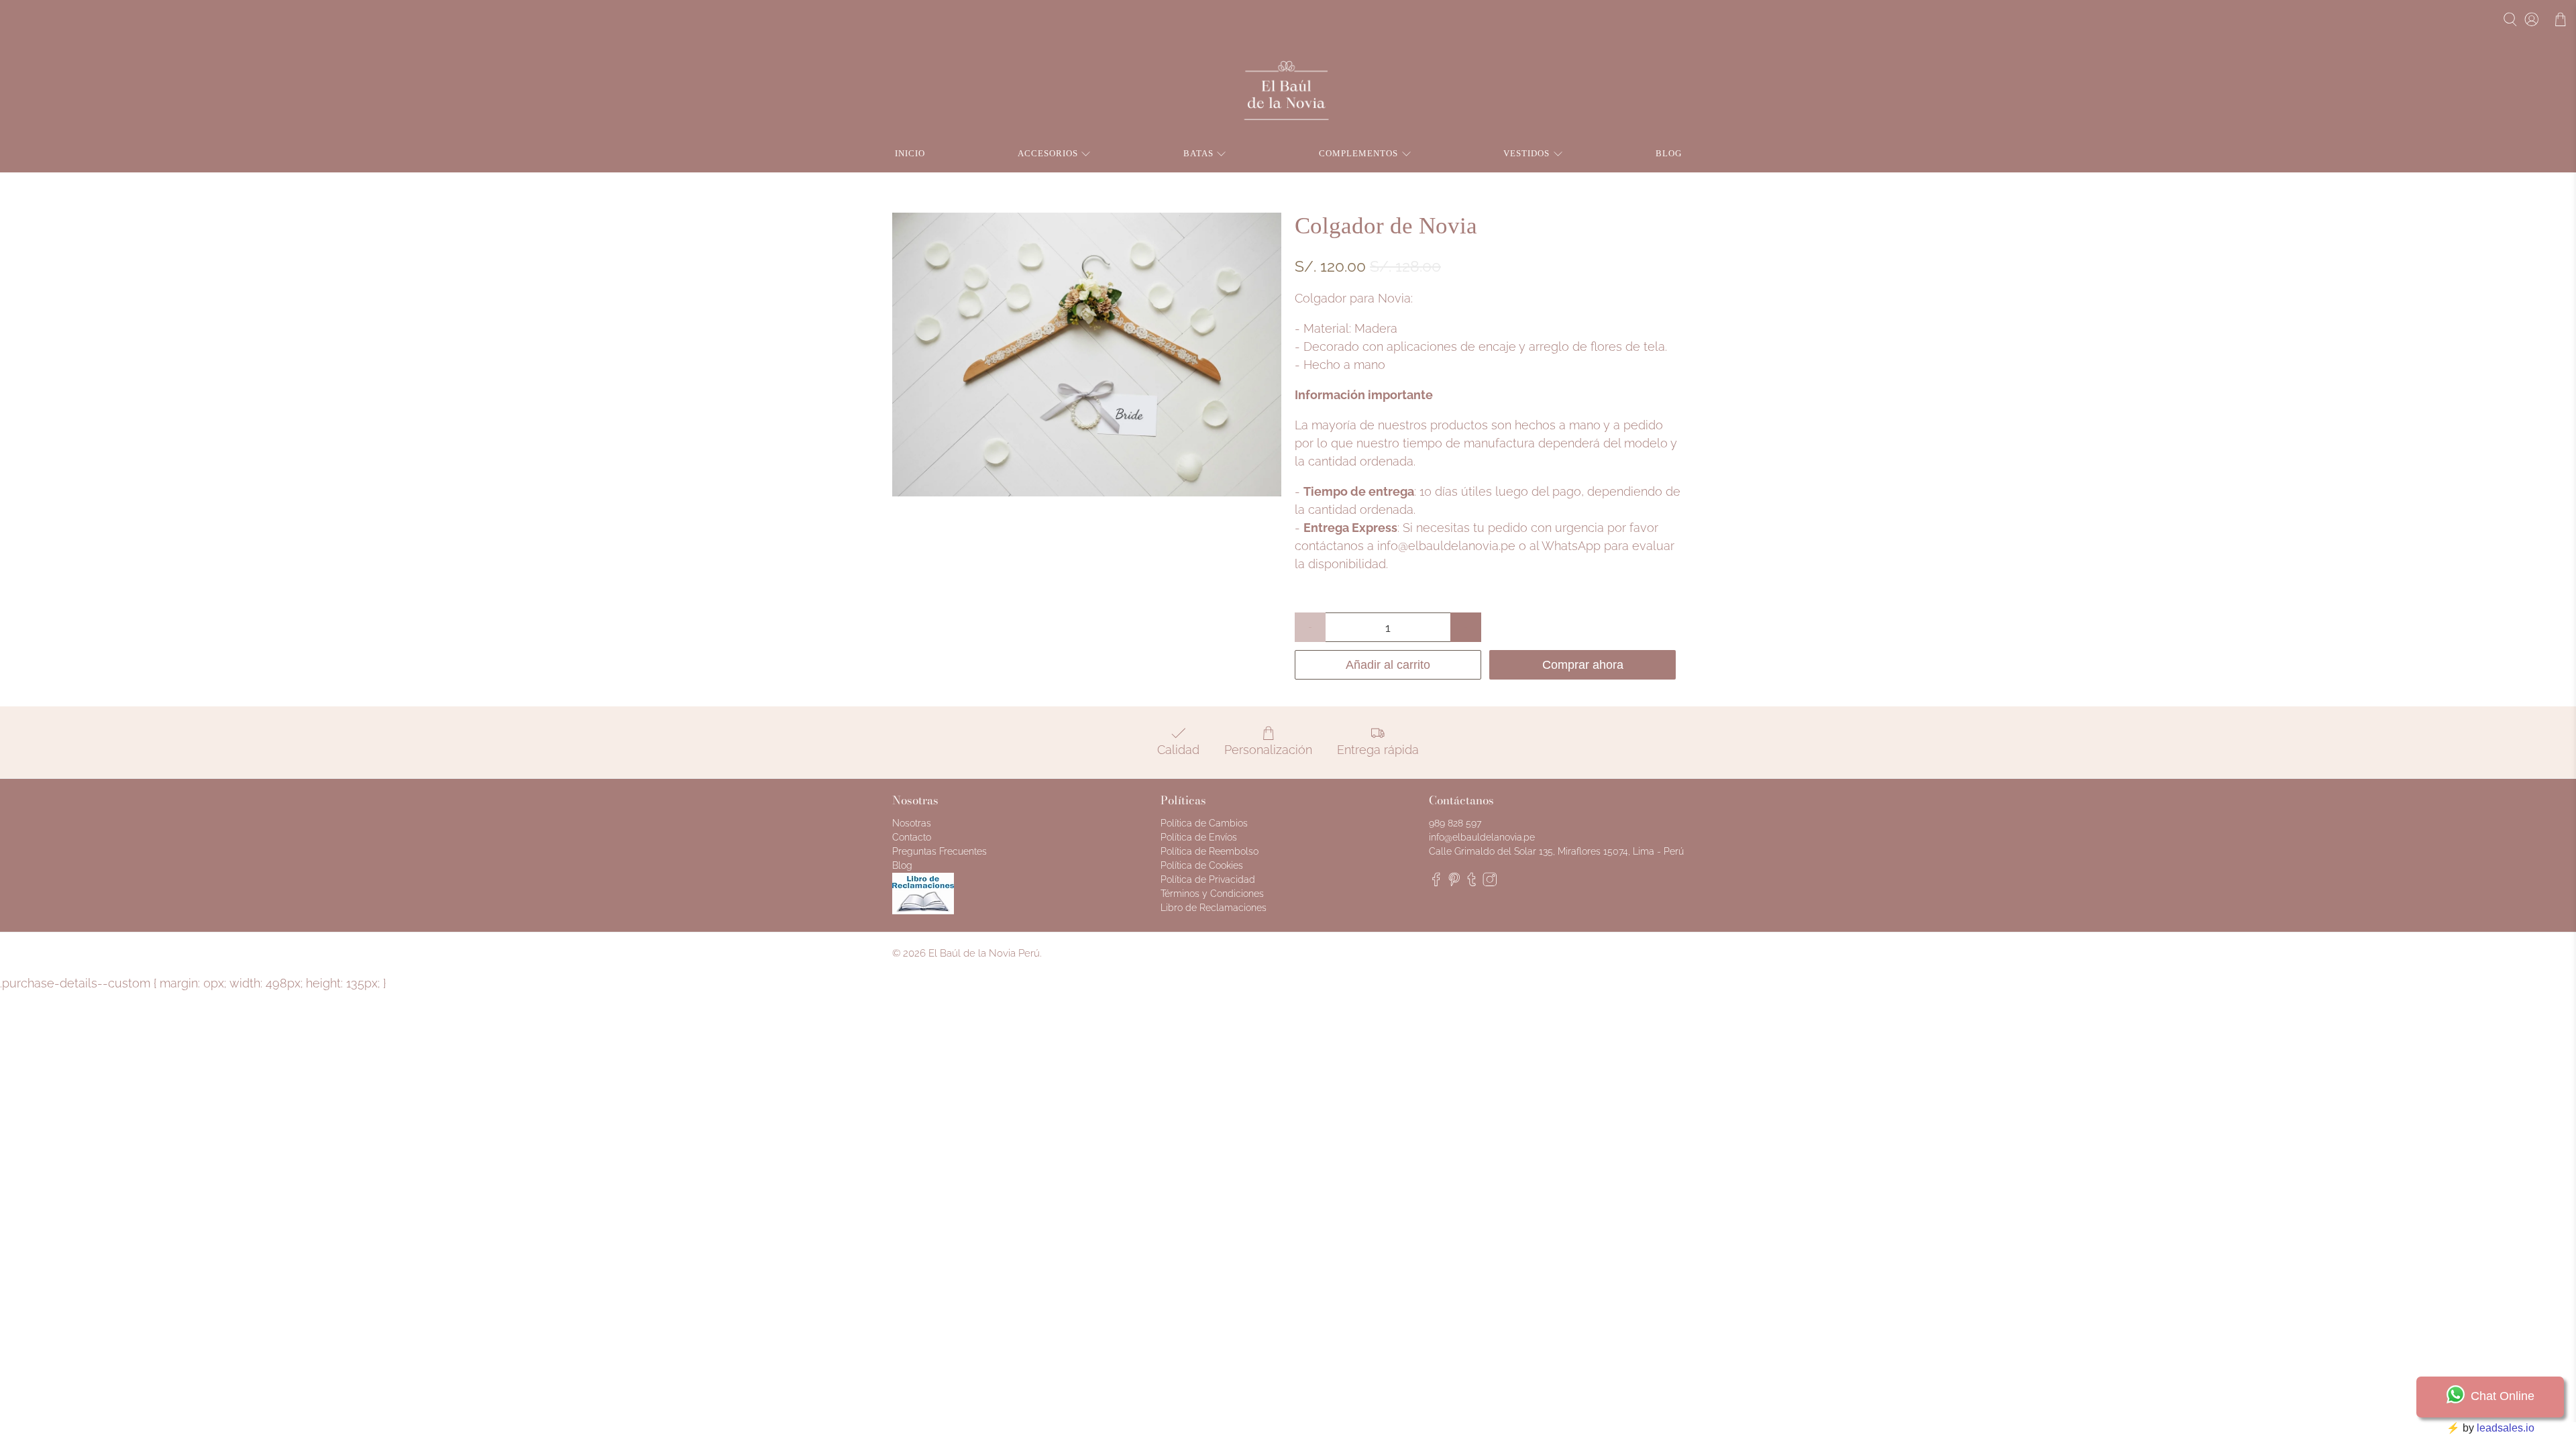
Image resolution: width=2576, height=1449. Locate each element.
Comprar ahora (1583, 665)
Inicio (910, 153)
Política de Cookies (1202, 865)
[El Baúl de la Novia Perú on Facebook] (1436, 883)
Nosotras (912, 823)
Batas (1198, 153)
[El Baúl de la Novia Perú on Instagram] (1490, 883)
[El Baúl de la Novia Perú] (1288, 91)
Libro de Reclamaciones (1214, 908)
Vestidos (1526, 153)
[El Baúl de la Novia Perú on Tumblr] (1472, 883)
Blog (1669, 153)
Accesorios (1048, 153)
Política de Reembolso (1210, 851)
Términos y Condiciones (1212, 894)
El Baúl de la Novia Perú (984, 953)
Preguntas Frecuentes (940, 851)
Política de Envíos (1199, 837)
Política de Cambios (1204, 823)
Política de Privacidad (1208, 879)
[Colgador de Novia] (1087, 355)
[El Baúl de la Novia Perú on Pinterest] (1454, 883)
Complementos (1358, 153)
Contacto (912, 837)
